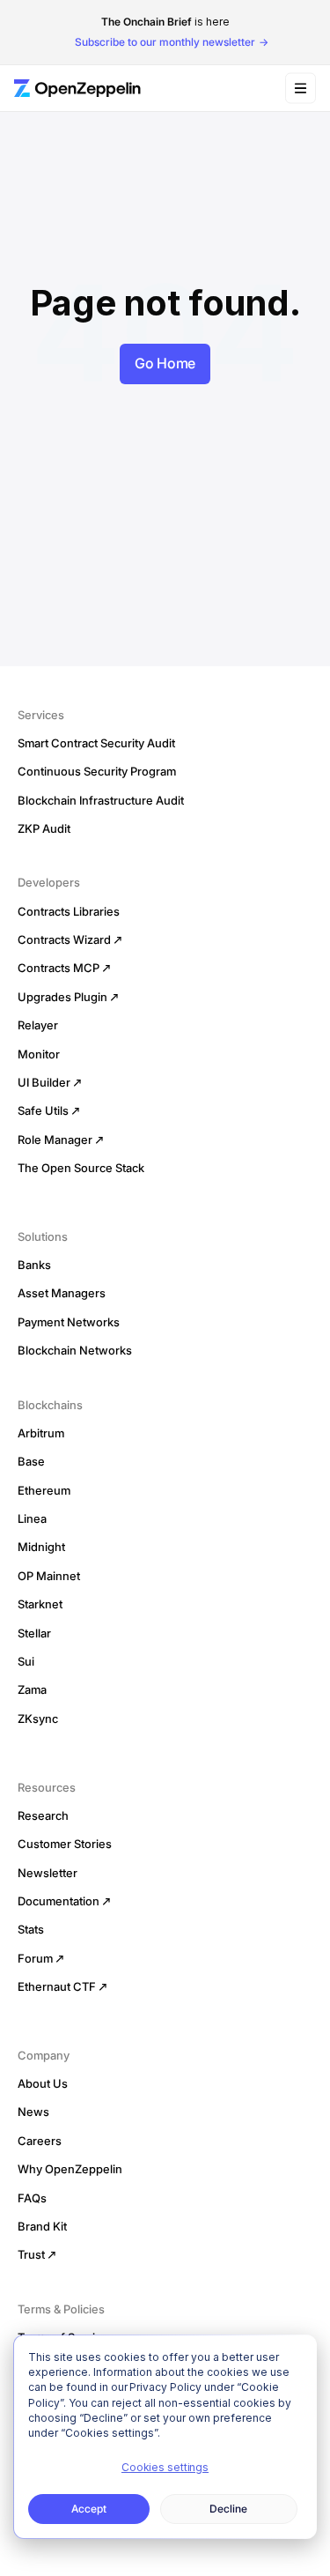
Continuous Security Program (97, 771)
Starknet (40, 1604)
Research (43, 1815)
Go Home (165, 363)
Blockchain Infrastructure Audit (101, 800)
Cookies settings (165, 2467)
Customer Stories (65, 1844)
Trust (31, 2254)
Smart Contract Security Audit (96, 743)
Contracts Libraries (69, 911)
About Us (43, 2083)
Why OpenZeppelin (70, 2169)
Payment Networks (69, 1322)
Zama (32, 1689)
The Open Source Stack (81, 1168)
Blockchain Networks (75, 1350)
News (33, 2112)
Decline (228, 2509)
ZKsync (38, 1719)
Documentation (59, 1901)
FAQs (32, 2198)
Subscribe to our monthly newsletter (165, 42)
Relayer (38, 1025)
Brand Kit (42, 2226)
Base (31, 1461)
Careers (40, 2141)
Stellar (34, 1633)
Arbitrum (41, 1433)
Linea (32, 1518)
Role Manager (55, 1140)
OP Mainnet (49, 1576)
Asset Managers (62, 1293)
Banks (34, 1265)
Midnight (41, 1547)
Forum (35, 1958)
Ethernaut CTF (57, 1986)
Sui (26, 1661)
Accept (89, 2509)
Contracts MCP (59, 968)
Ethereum (44, 1490)
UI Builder (44, 1082)
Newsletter (48, 1873)
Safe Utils (43, 1110)
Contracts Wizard (64, 939)
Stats (31, 1929)
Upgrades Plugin (62, 997)
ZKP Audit (44, 828)
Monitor (39, 1054)
